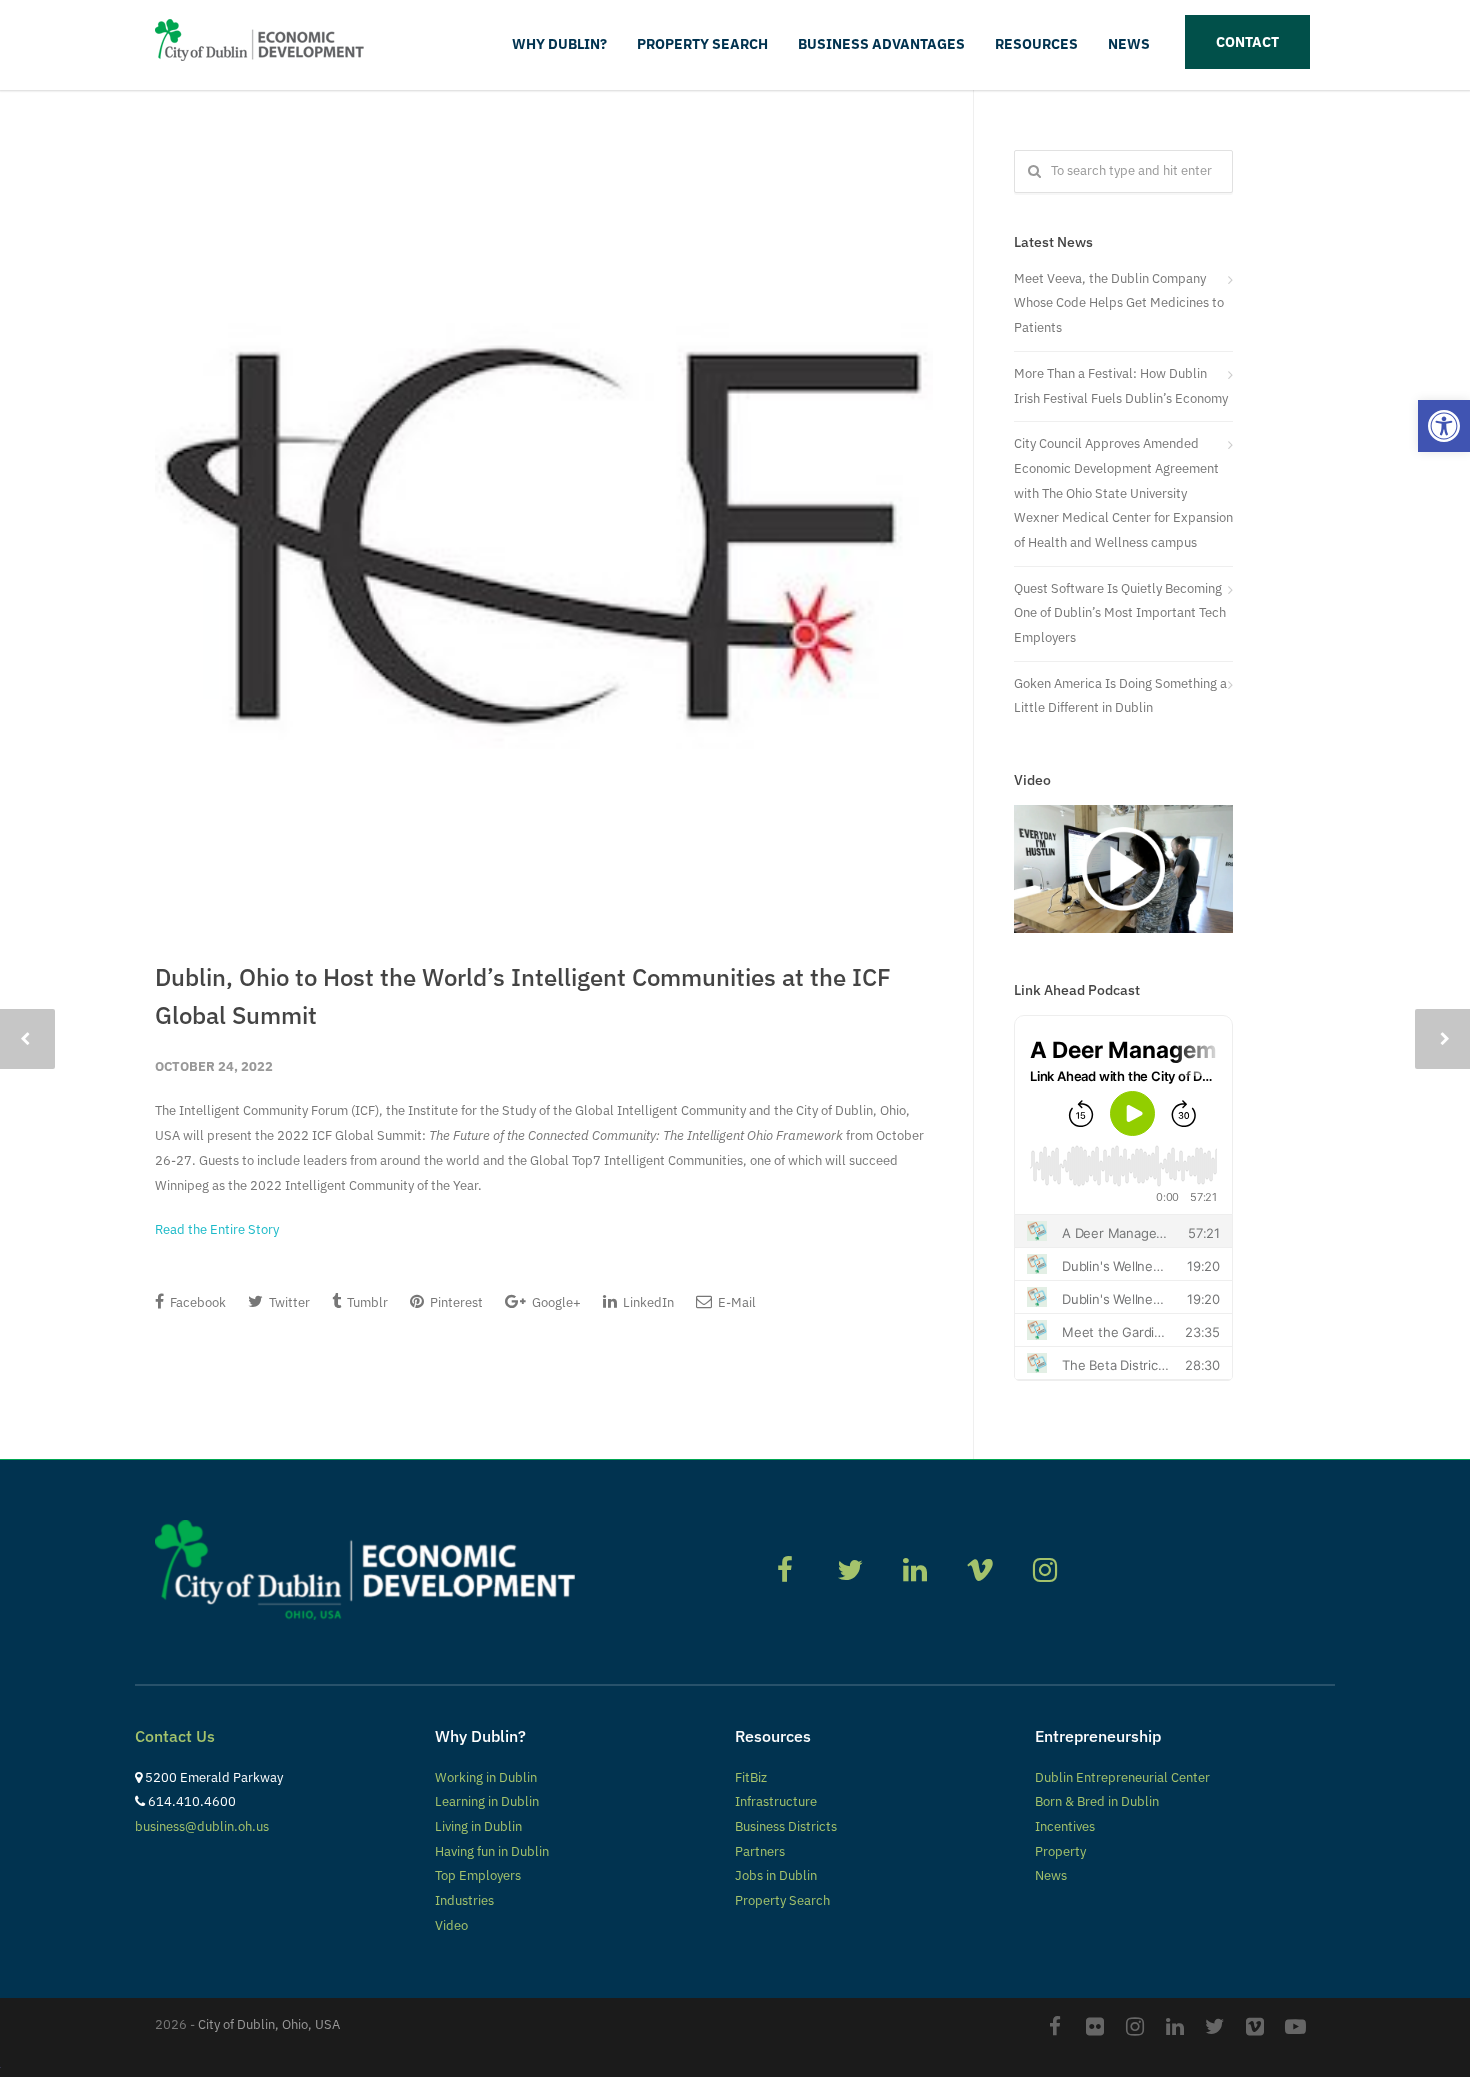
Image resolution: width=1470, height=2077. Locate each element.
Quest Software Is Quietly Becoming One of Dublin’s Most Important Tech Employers (1120, 613)
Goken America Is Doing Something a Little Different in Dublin (1120, 696)
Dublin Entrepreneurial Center (1122, 1777)
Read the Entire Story (217, 1229)
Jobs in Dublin (776, 1875)
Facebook (196, 1302)
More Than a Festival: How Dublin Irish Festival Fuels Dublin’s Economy (1121, 386)
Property (1060, 1851)
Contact (1247, 42)
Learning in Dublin (487, 1801)
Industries (464, 1900)
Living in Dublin (478, 1826)
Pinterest (455, 1302)
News (1129, 44)
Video (451, 1925)
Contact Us (175, 1736)
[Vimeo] (1255, 2026)
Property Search (702, 44)
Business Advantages (881, 44)
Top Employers (478, 1875)
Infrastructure (776, 1801)
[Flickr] (1095, 2026)
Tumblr (366, 1302)
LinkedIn (647, 1302)
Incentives (1065, 1826)
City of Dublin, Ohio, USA (269, 2024)
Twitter (288, 1302)
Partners (760, 1851)
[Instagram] (1135, 2026)
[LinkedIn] (1175, 2026)
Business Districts (786, 1826)
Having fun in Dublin (492, 1851)
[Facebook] (1055, 2026)
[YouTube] (1295, 2026)
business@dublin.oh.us (202, 1826)
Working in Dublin (486, 1777)
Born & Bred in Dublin (1097, 1801)
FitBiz (751, 1777)
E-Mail (735, 1302)
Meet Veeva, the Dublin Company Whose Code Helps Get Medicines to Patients (1119, 303)
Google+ (555, 1302)
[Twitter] (1215, 2026)
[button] (1444, 426)
